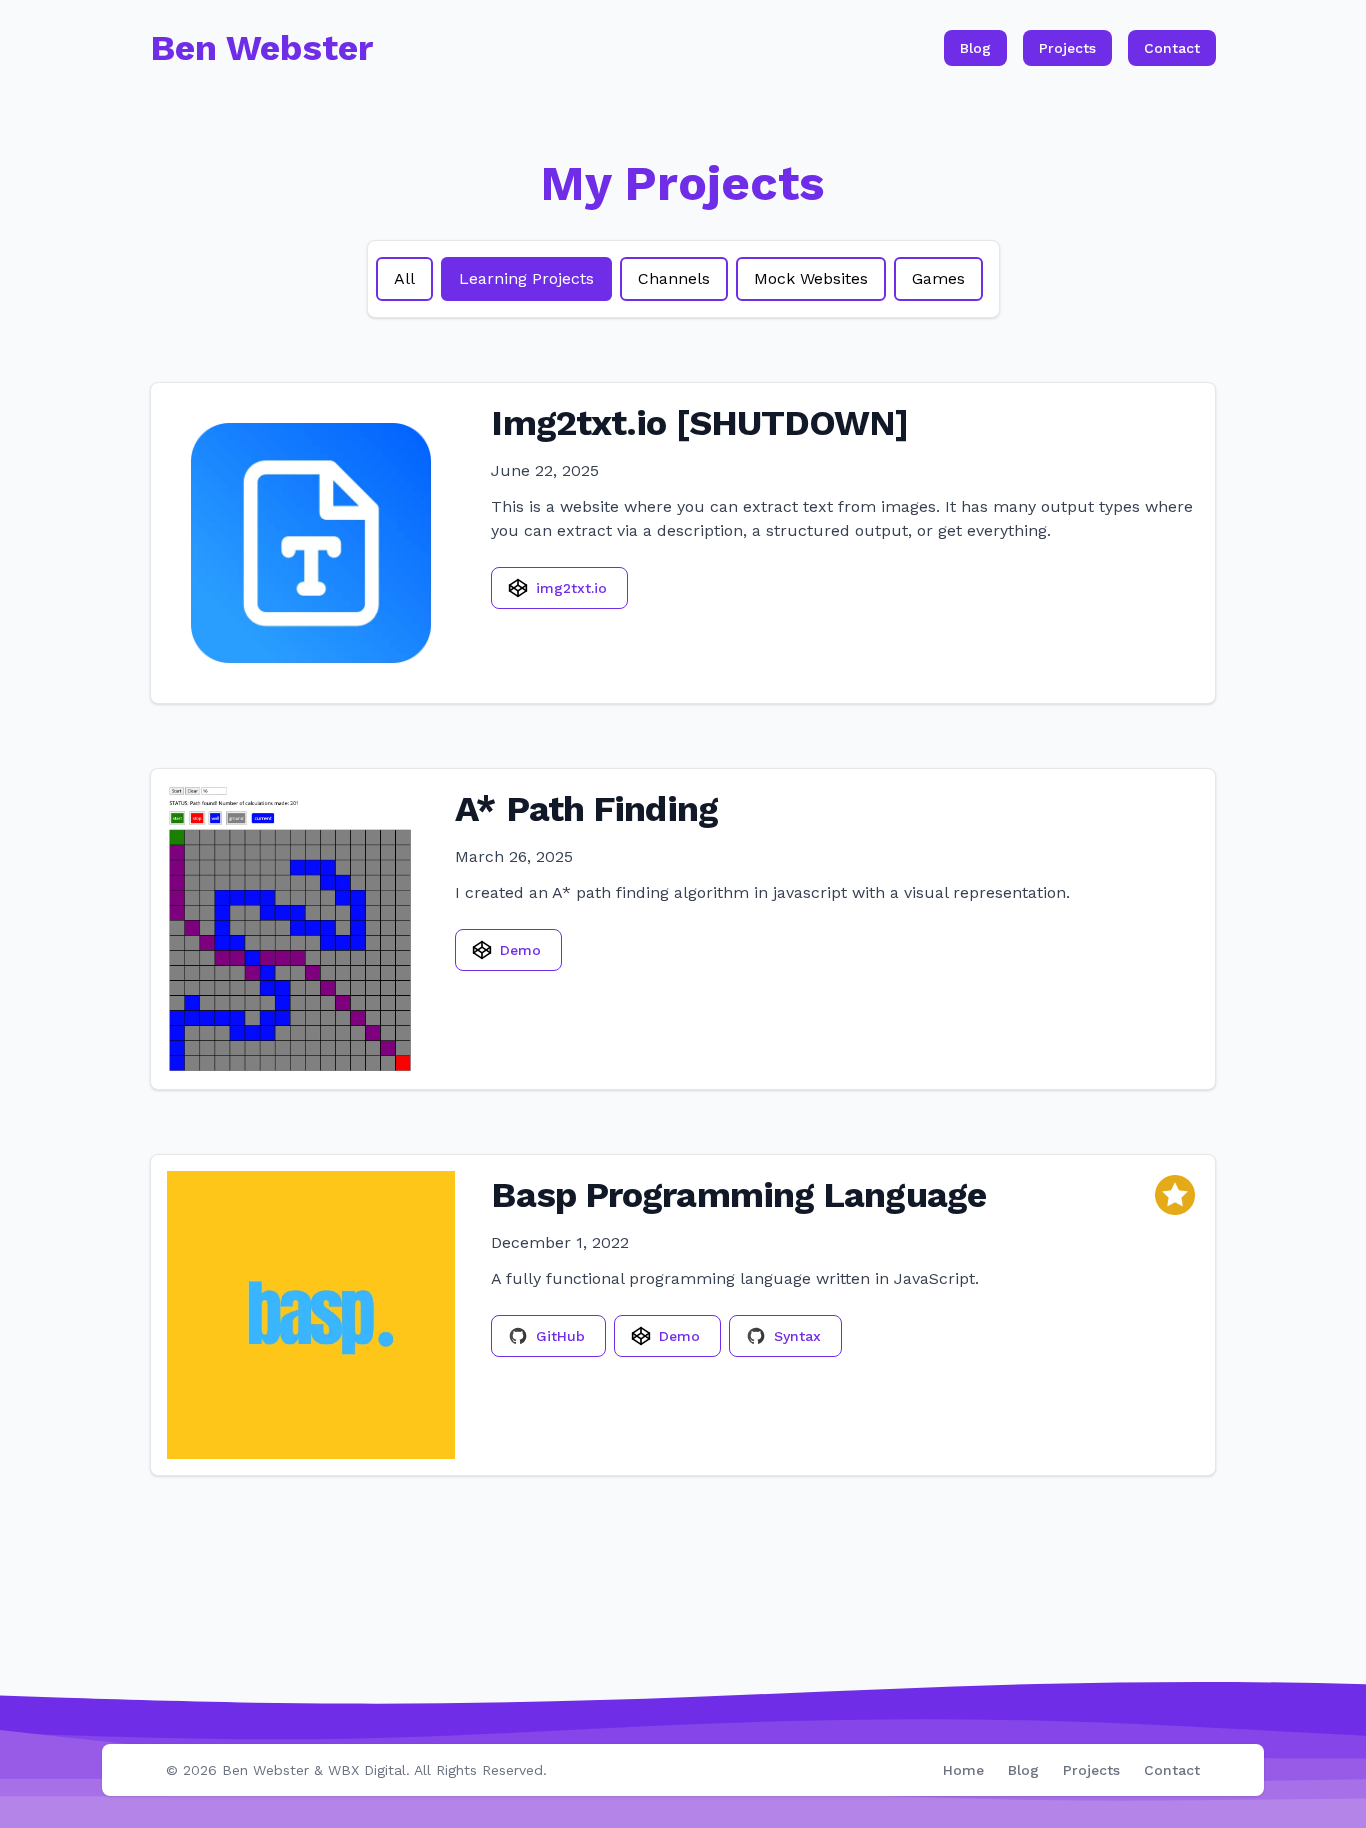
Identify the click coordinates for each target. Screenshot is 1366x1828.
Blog (975, 48)
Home (963, 1770)
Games (938, 278)
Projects (1067, 48)
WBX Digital (367, 1770)
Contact (1172, 48)
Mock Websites (811, 278)
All (404, 278)
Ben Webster (265, 1770)
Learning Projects (526, 278)
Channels (674, 278)
